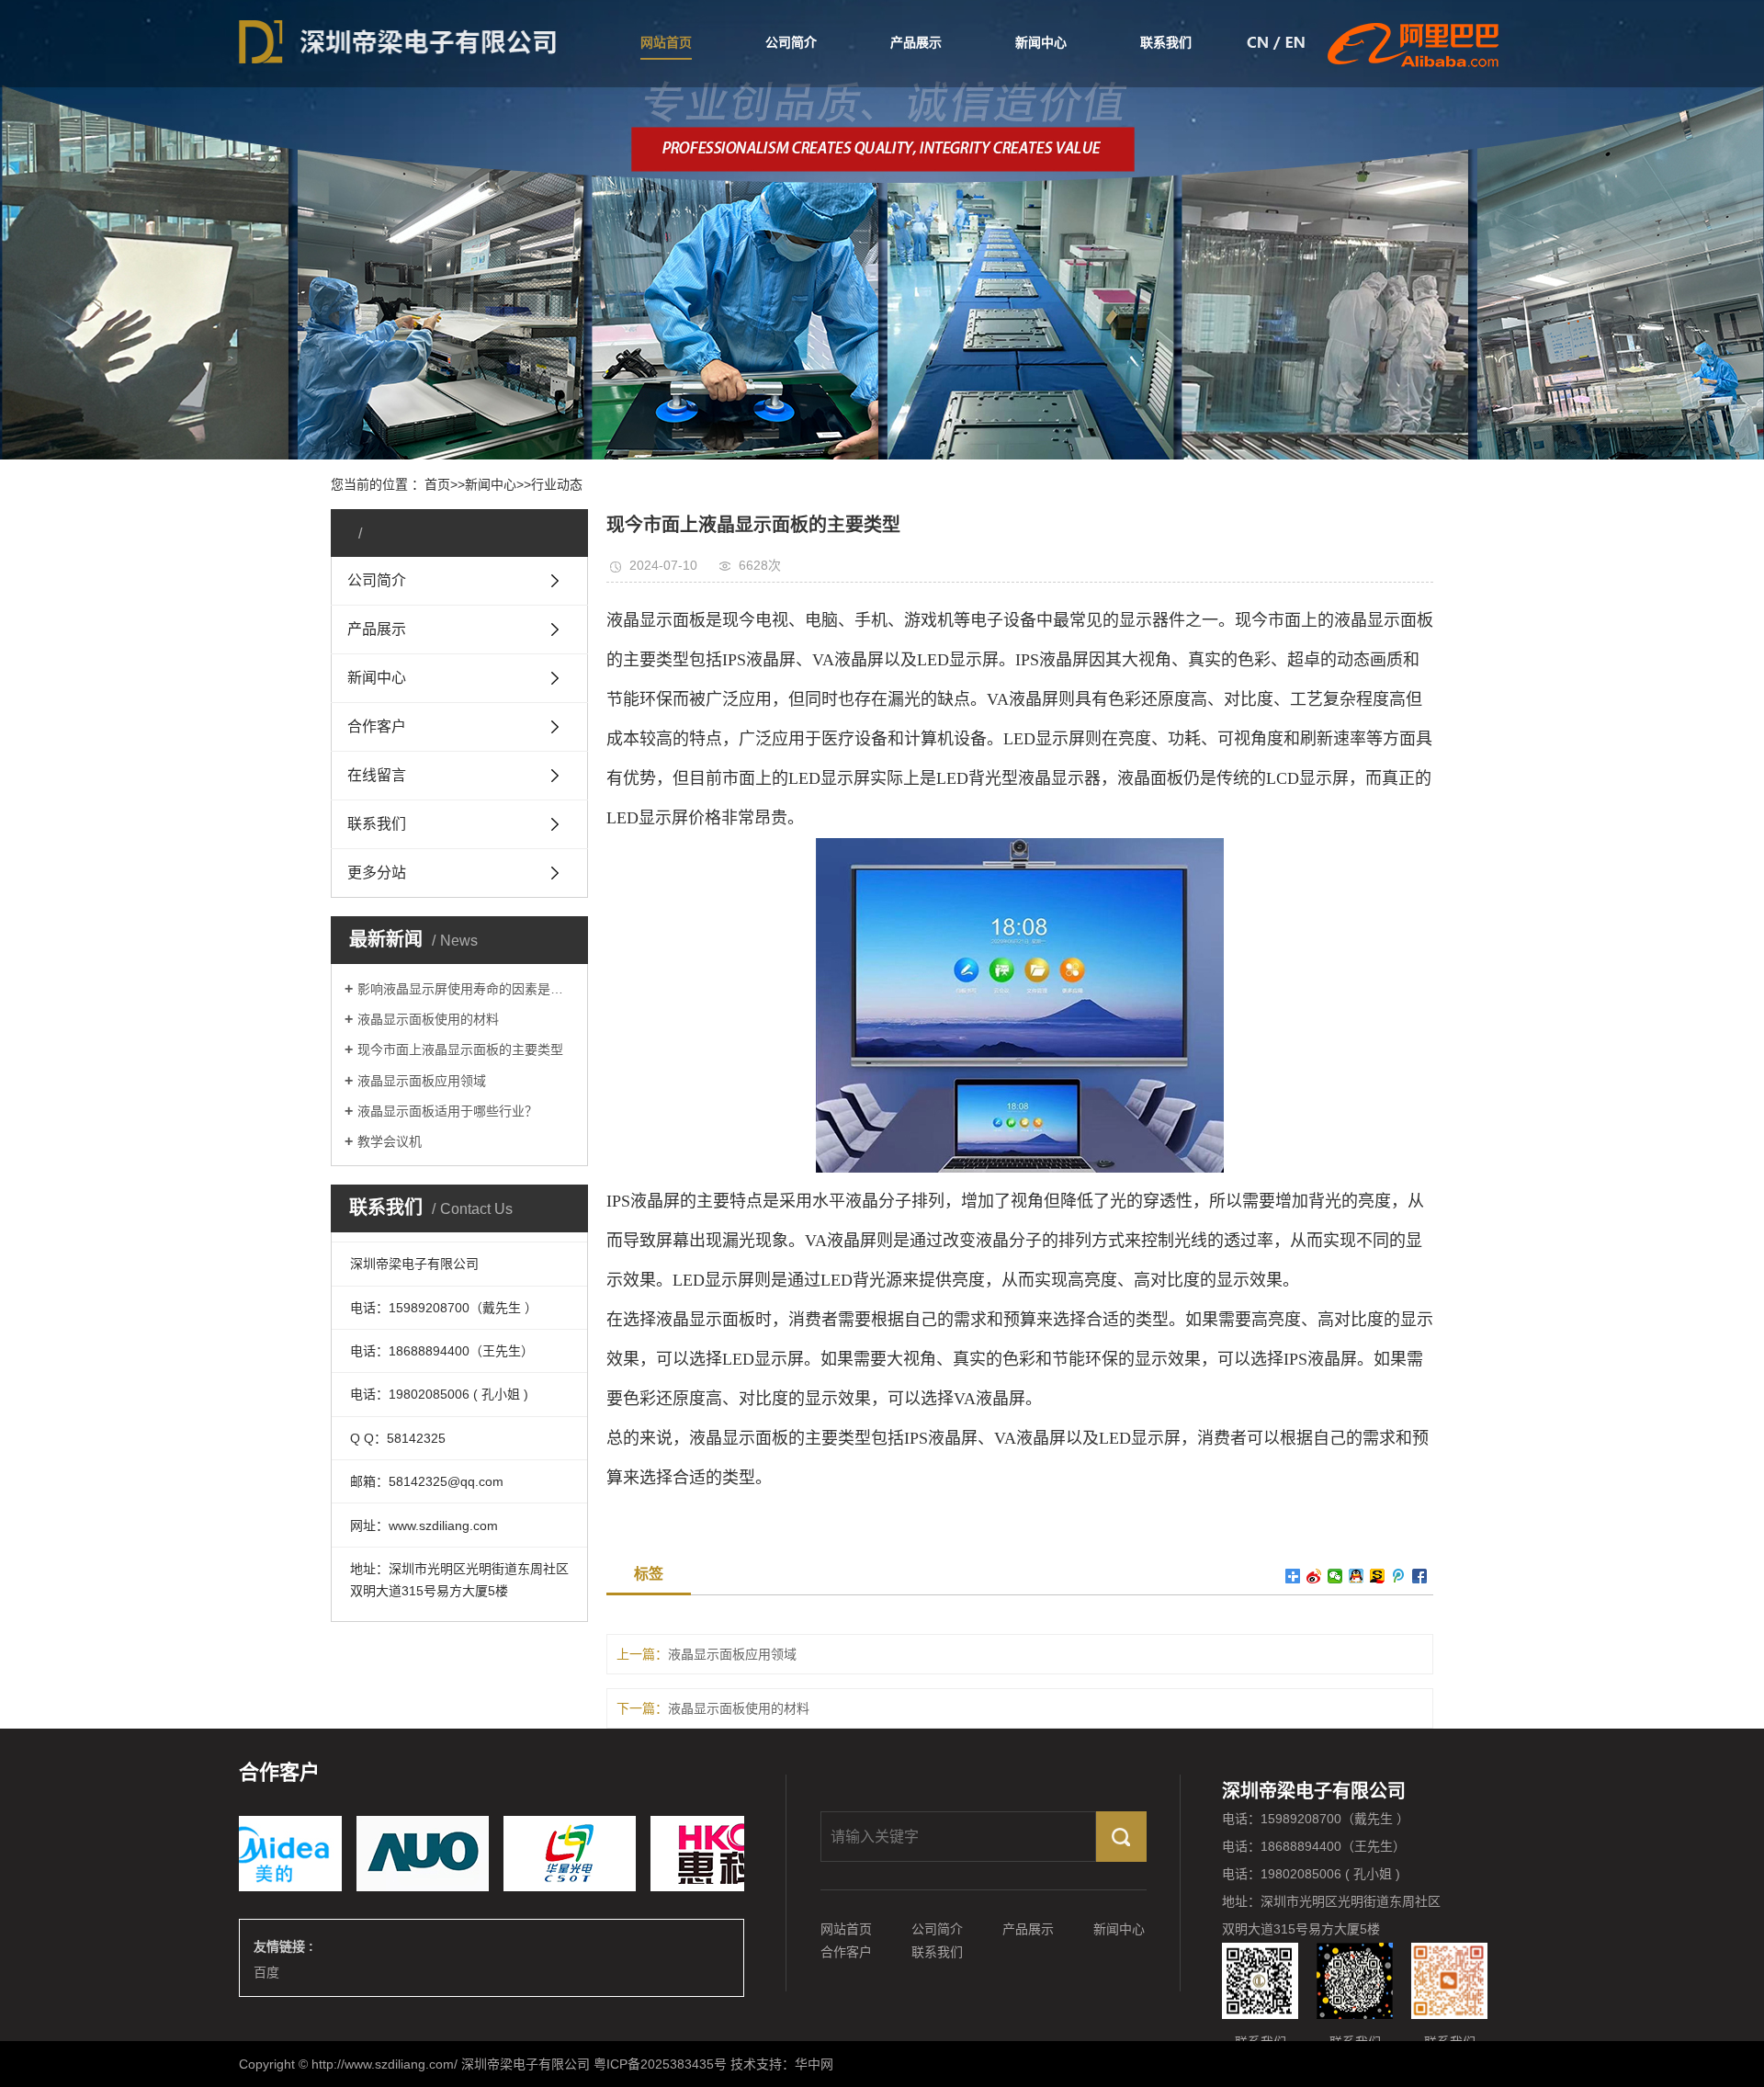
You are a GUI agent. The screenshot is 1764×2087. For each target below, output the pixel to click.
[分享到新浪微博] (1314, 1576)
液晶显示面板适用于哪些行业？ (447, 1111)
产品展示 (916, 42)
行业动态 (557, 484)
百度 (266, 1972)
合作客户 (846, 1952)
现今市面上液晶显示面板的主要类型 (460, 1049)
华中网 (814, 2064)
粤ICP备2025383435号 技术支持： (694, 2064)
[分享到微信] (1335, 1576)
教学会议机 (390, 1141)
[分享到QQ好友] (1357, 1576)
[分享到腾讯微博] (1399, 1576)
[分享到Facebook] (1420, 1576)
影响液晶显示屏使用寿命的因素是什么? (466, 989)
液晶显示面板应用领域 (422, 1081)
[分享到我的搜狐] (1378, 1576)
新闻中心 (1041, 42)
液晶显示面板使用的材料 (428, 1019)
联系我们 (1166, 42)
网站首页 (666, 42)
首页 (437, 484)
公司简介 (791, 42)
